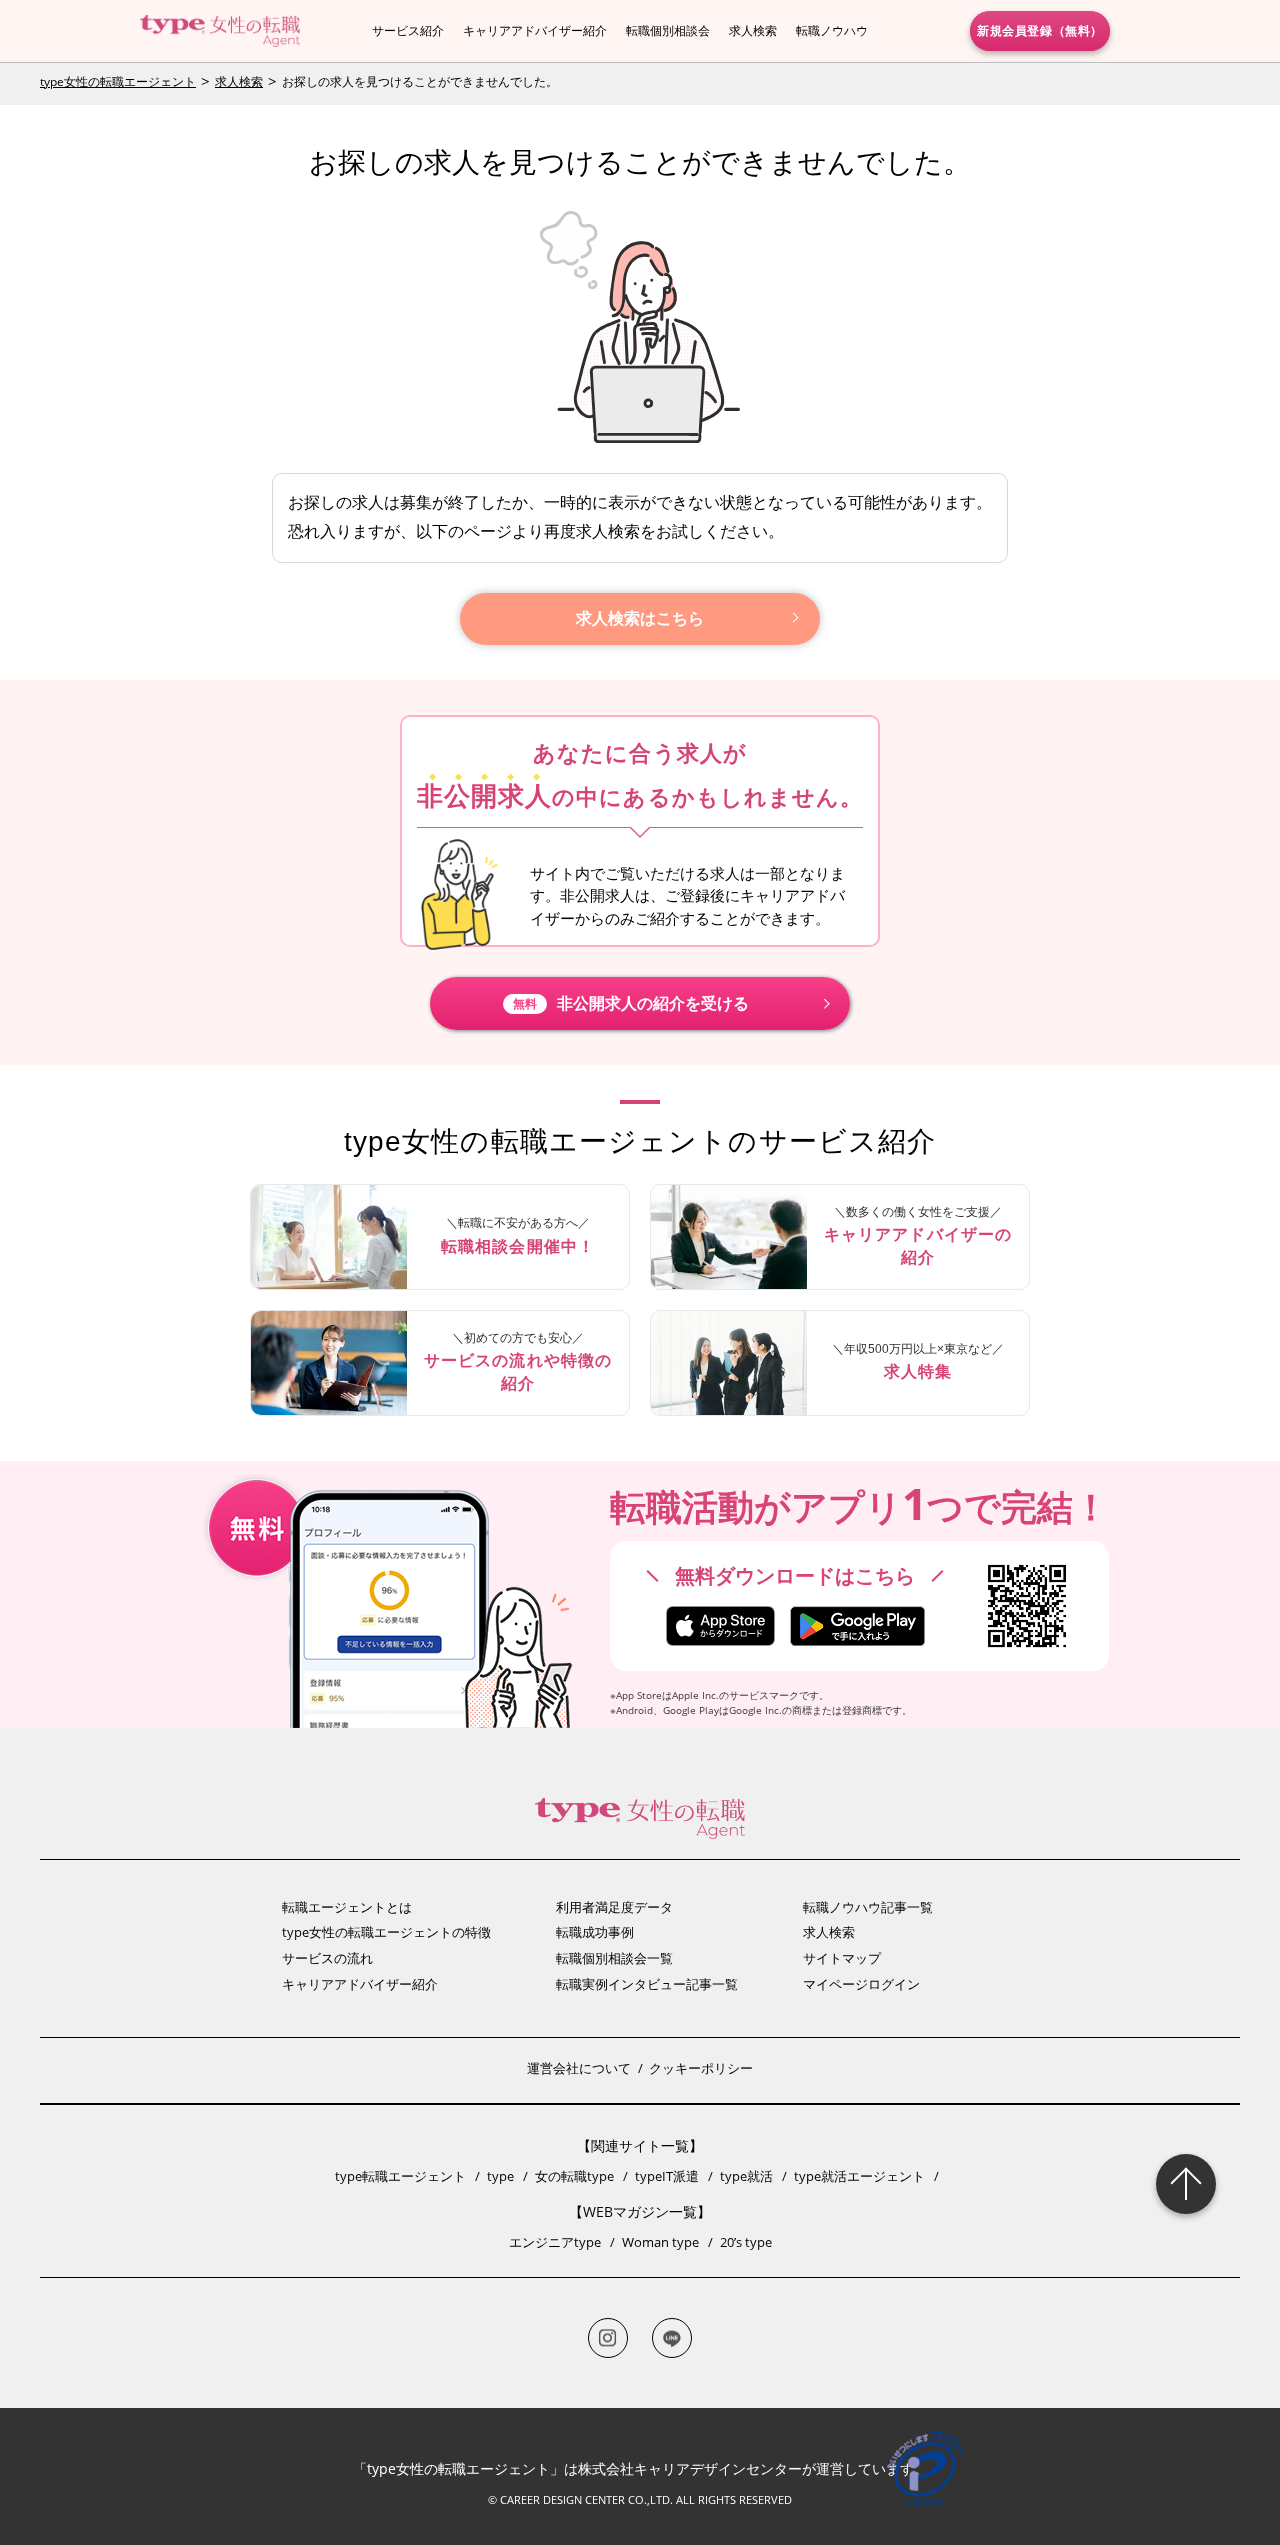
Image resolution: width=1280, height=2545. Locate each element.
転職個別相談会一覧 (614, 1958)
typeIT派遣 (667, 2176)
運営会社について (579, 2068)
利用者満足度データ (614, 1907)
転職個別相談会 (668, 30)
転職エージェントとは (347, 1907)
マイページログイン (861, 1984)
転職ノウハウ (832, 30)
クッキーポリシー (701, 2068)
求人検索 (753, 30)
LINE (672, 2338)
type (500, 2176)
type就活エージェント (859, 2176)
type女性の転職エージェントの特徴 (386, 1932)
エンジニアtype (555, 2242)
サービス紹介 (408, 30)
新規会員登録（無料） (1040, 30)
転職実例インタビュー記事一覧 (647, 1984)
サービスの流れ (327, 1958)
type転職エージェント (400, 2176)
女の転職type (574, 2176)
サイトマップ (842, 1958)
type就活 (746, 2176)
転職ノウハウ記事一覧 (868, 1907)
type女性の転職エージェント (118, 81)
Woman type (660, 2242)
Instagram (608, 2338)
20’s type (746, 2242)
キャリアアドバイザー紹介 (535, 30)
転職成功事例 (595, 1932)
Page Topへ (1186, 2184)
